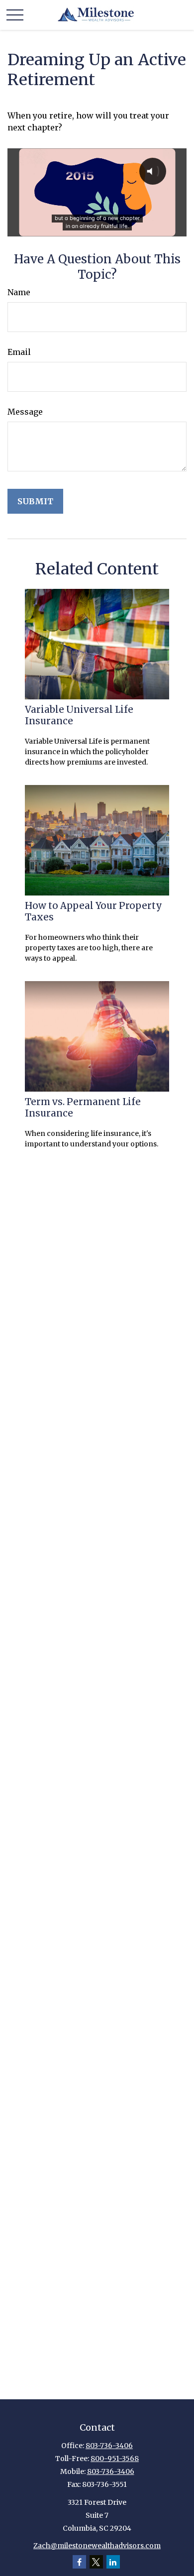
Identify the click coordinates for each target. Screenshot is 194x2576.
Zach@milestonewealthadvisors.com (97, 2546)
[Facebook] (79, 2562)
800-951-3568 (115, 2459)
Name (19, 292)
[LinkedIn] (113, 2562)
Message (25, 412)
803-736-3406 (109, 2446)
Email (19, 352)
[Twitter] (96, 2562)
